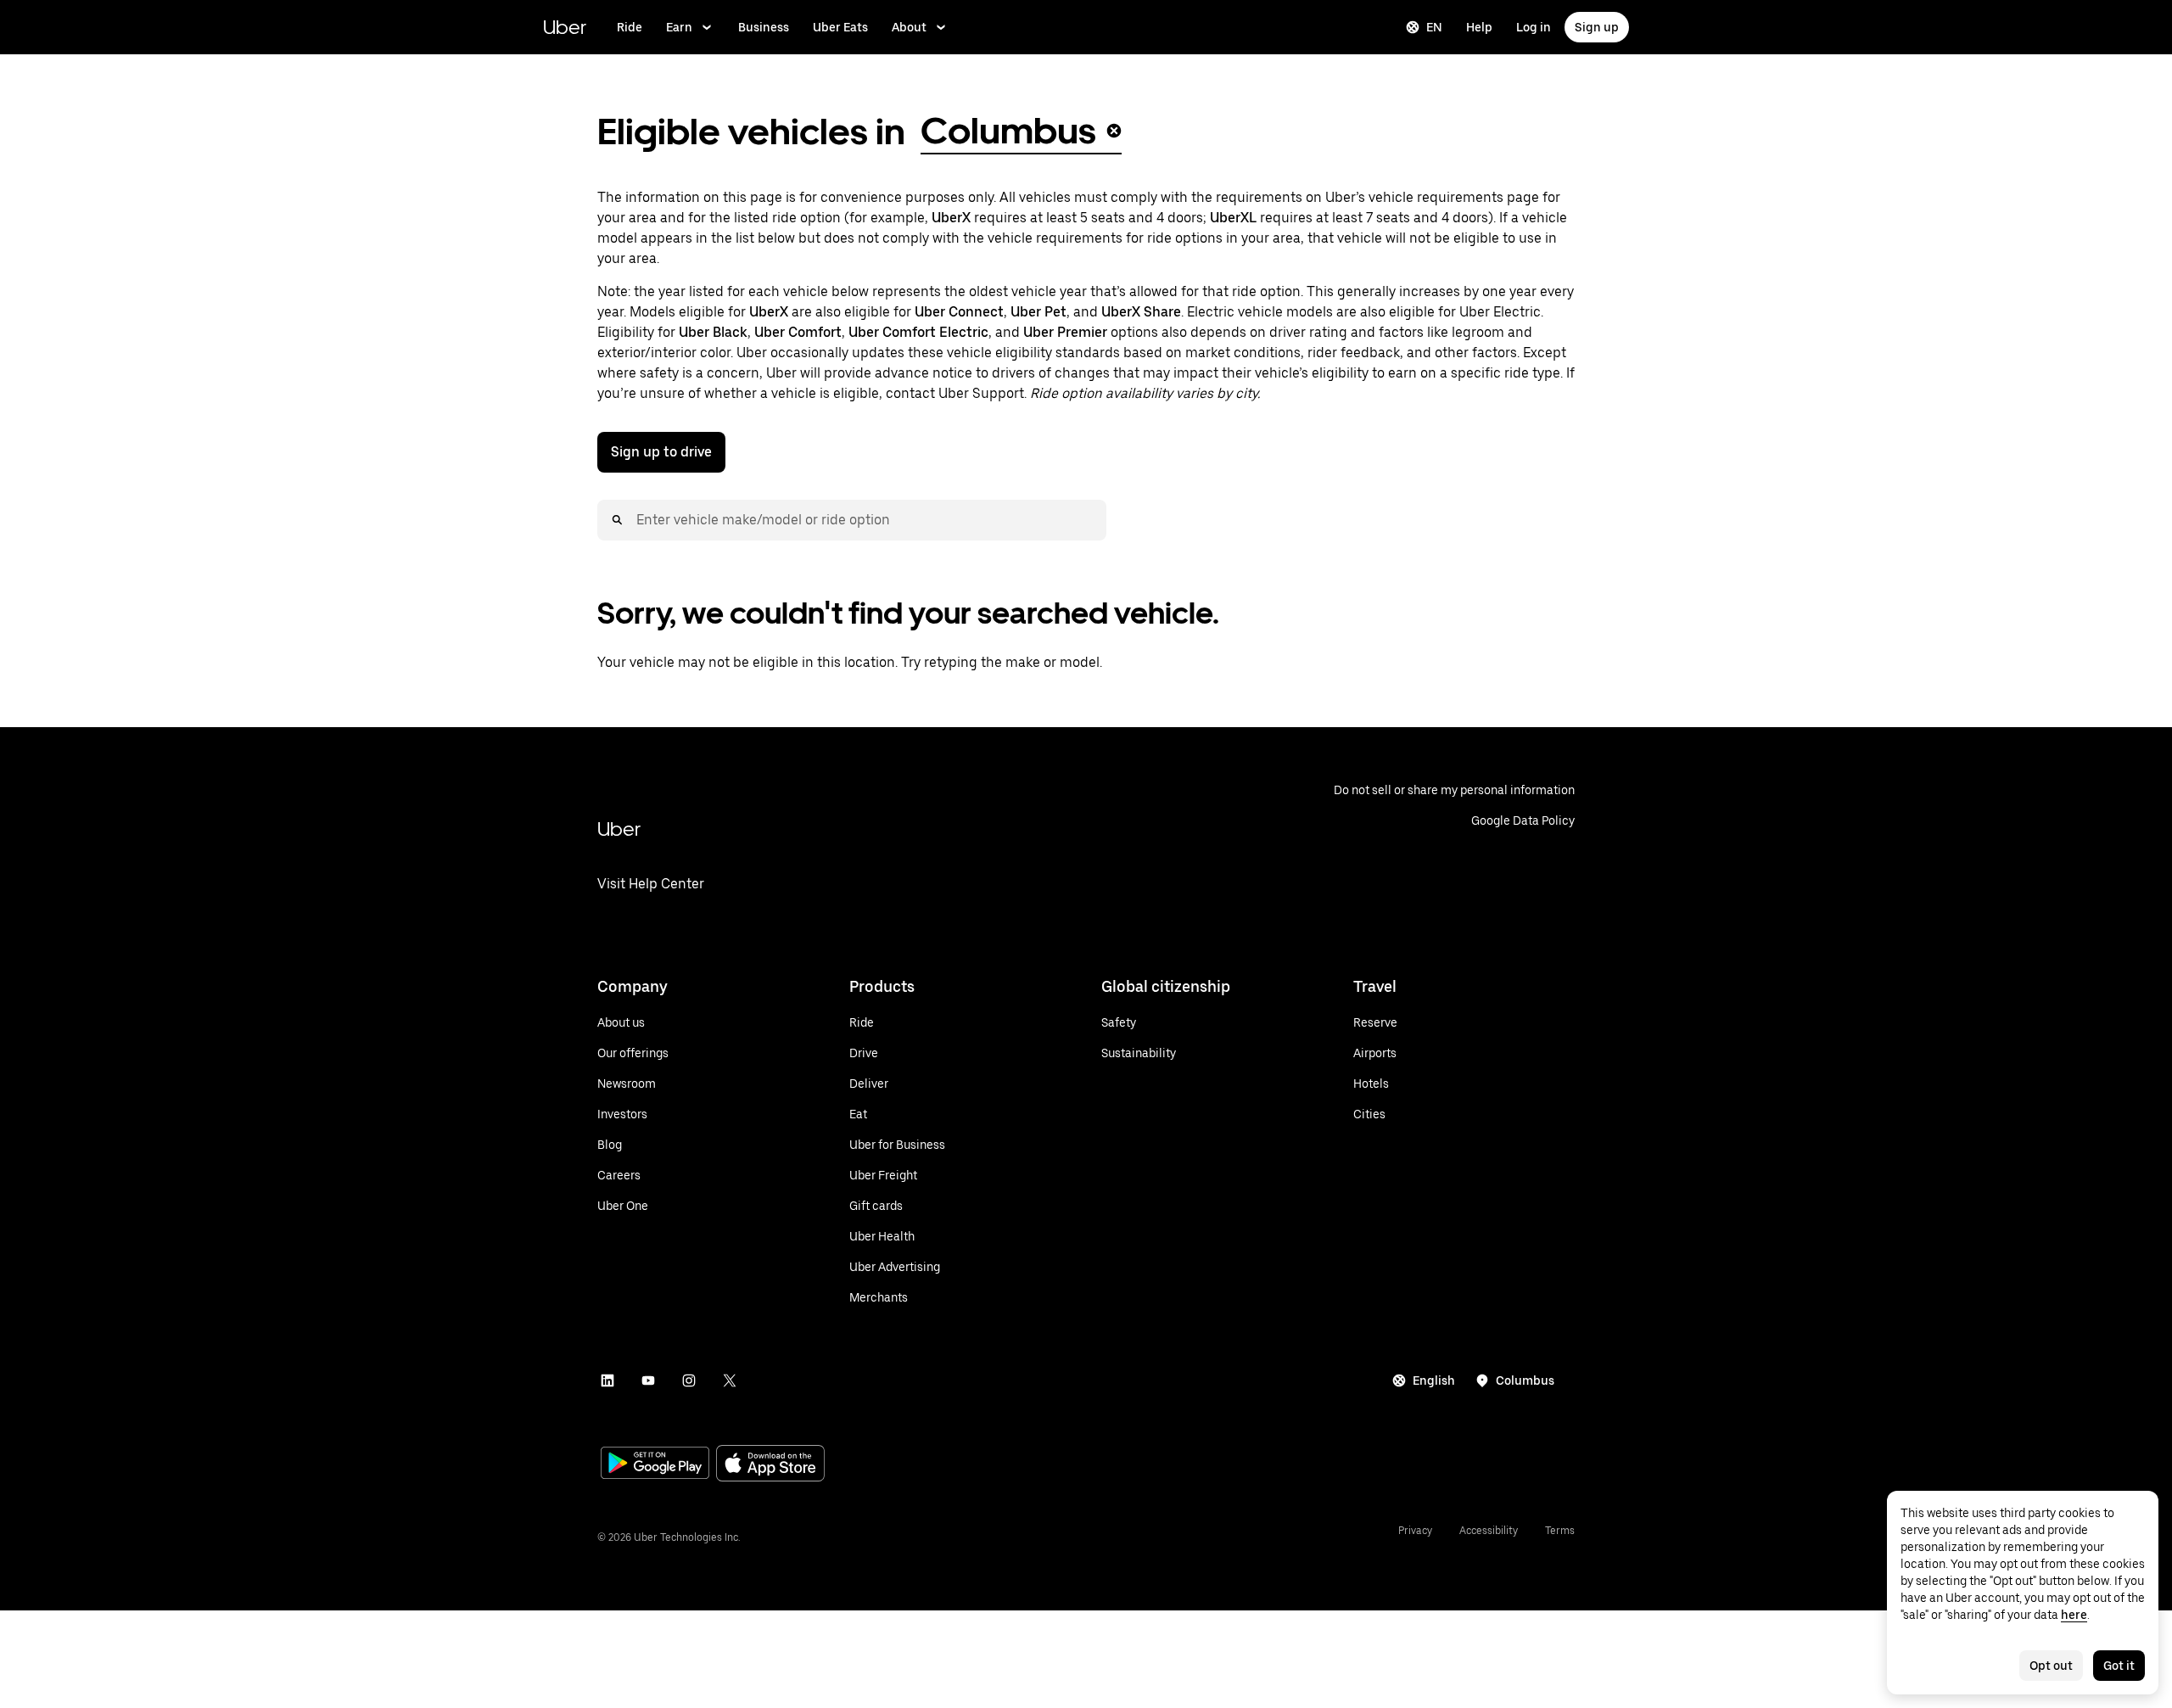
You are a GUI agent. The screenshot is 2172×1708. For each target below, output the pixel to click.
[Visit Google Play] (655, 1464)
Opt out (2051, 1666)
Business (764, 27)
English (1434, 1380)
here (2074, 1615)
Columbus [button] (1008, 131)
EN (1434, 27)
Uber (565, 27)
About (909, 27)
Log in (1534, 27)
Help (1479, 27)
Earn (679, 27)
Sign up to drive (661, 452)
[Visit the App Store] (770, 1465)
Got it (2119, 1666)
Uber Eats (840, 27)
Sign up (1597, 27)
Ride (630, 27)
